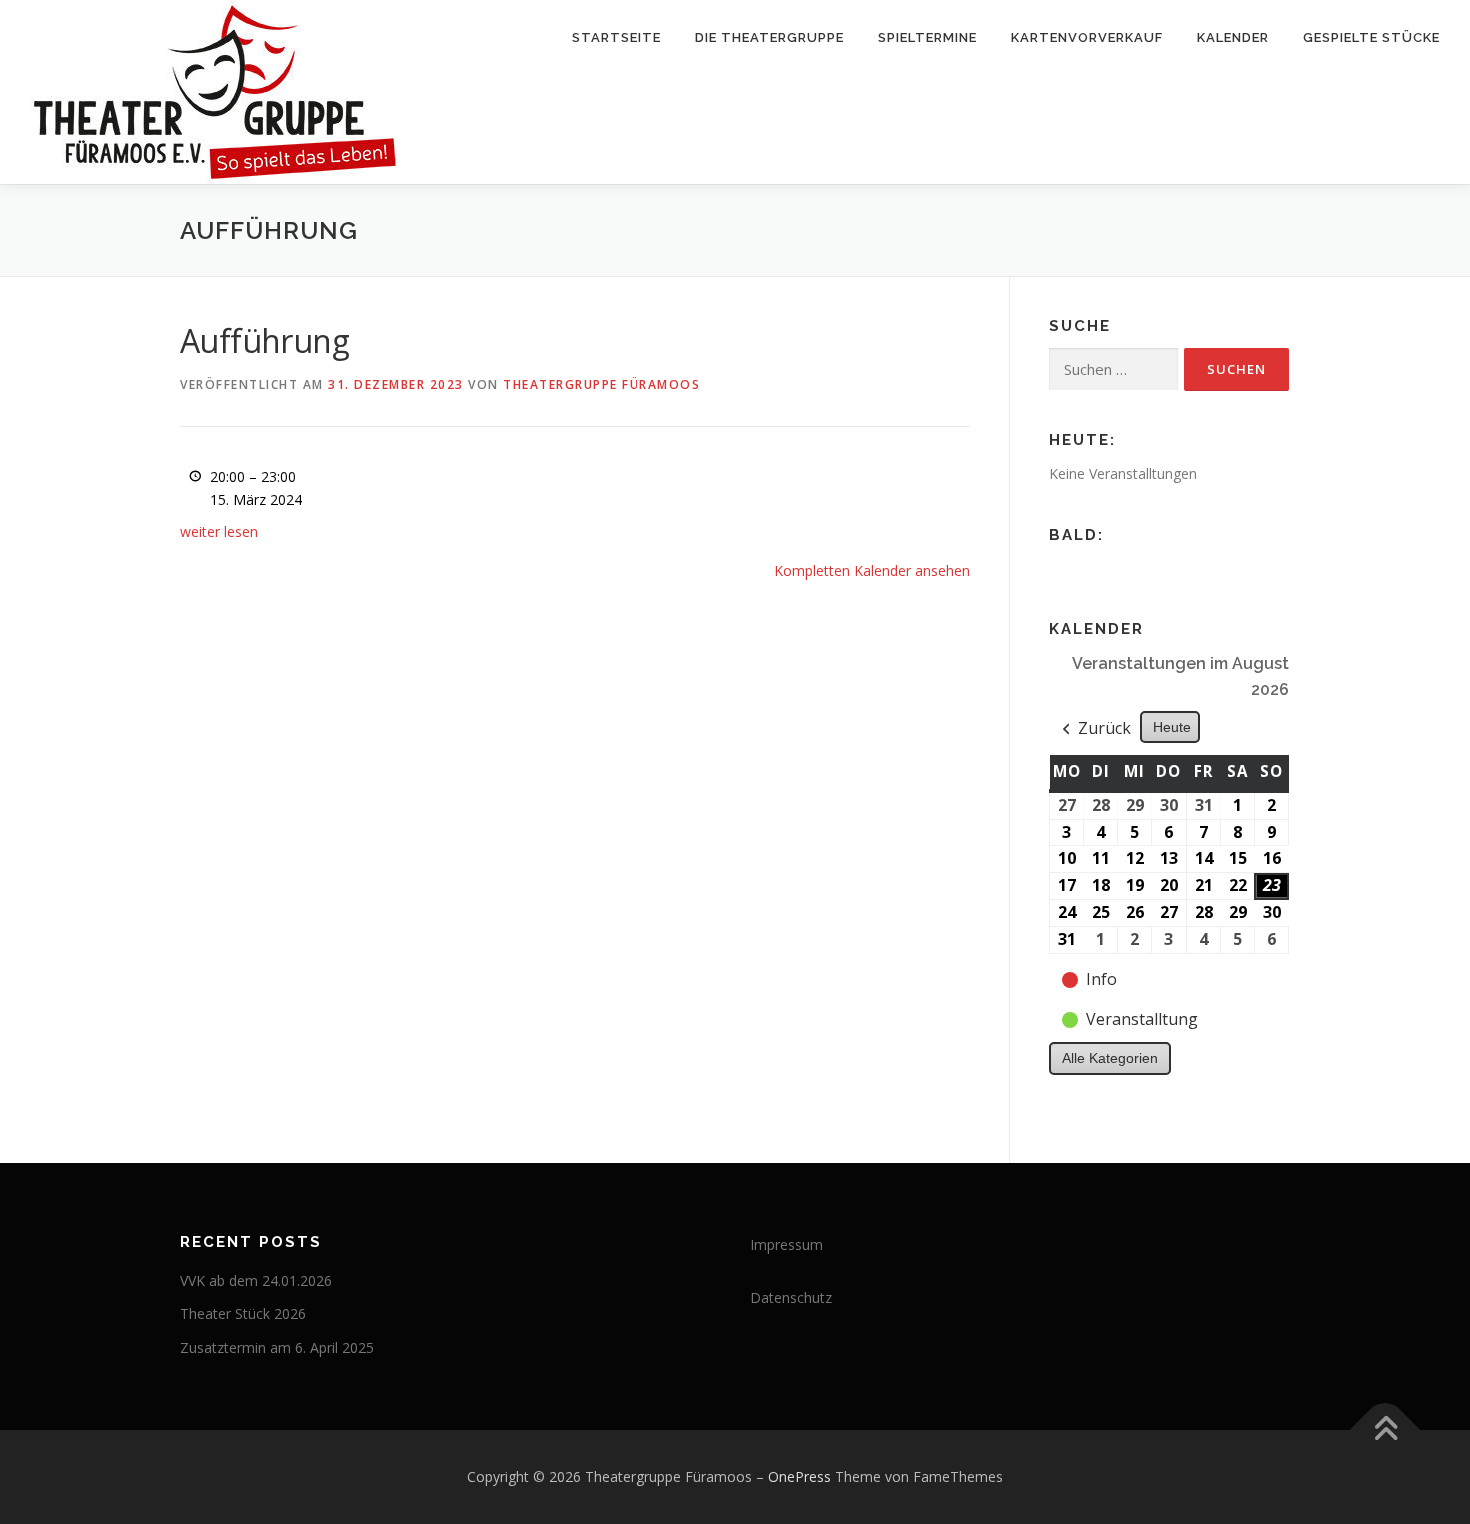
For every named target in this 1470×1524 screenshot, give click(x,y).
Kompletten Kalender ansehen (872, 570)
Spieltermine (927, 37)
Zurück (1104, 728)
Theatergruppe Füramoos (601, 384)
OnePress (799, 1476)
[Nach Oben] (1385, 1430)
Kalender (1233, 37)
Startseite (616, 37)
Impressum (786, 1244)
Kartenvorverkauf (1087, 37)
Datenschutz (791, 1297)
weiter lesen (219, 531)
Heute (1172, 727)
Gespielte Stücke (1371, 37)
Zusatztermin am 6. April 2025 (277, 1347)
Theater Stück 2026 (243, 1313)
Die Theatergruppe (769, 37)
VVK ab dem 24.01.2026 (256, 1280)
